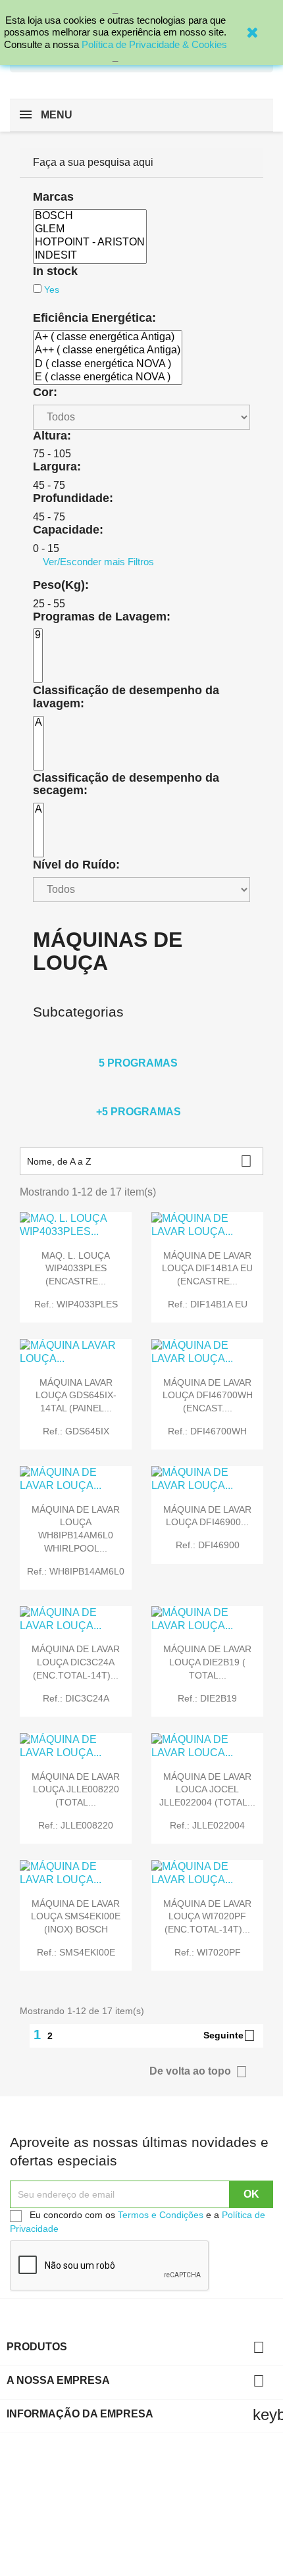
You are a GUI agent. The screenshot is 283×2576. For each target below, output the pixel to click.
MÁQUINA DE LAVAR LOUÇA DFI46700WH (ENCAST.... (208, 1396)
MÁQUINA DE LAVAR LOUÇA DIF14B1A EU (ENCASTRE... (207, 1269)
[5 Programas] (138, 1046)
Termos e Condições (161, 2215)
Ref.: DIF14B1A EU (208, 1304)
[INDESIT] (90, 256)
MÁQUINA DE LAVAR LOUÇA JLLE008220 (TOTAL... (76, 1790)
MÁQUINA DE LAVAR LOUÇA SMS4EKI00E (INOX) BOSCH (76, 1917)
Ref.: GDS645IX (76, 1431)
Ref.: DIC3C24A (76, 1698)
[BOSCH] (90, 216)
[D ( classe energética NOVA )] (108, 365)
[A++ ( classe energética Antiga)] (108, 351)
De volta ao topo (198, 2072)
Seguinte (229, 2036)
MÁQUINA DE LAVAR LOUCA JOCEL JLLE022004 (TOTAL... (207, 1790)
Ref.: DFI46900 (208, 1545)
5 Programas (138, 1063)
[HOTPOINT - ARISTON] (90, 243)
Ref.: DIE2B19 (207, 1698)
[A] (39, 723)
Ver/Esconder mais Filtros (98, 562)
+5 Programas (139, 1112)
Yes (52, 290)
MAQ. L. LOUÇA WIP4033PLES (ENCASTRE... (76, 1269)
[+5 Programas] (138, 1094)
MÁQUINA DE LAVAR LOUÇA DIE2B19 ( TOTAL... (207, 1662)
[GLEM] (90, 230)
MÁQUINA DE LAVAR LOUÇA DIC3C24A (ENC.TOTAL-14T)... (76, 1662)
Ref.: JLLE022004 (207, 1825)
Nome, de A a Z (140, 1161)
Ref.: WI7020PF (208, 1952)
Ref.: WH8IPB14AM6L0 (76, 1571)
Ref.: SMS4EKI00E (76, 1952)
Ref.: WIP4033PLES (76, 1304)
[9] (38, 636)
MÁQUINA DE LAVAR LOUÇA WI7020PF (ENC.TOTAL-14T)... (207, 1917)
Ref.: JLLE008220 (76, 1825)
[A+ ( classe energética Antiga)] (108, 338)
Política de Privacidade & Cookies (154, 44)
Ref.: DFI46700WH (207, 1431)
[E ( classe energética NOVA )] (108, 378)
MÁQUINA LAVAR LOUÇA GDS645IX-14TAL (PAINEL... (76, 1396)
